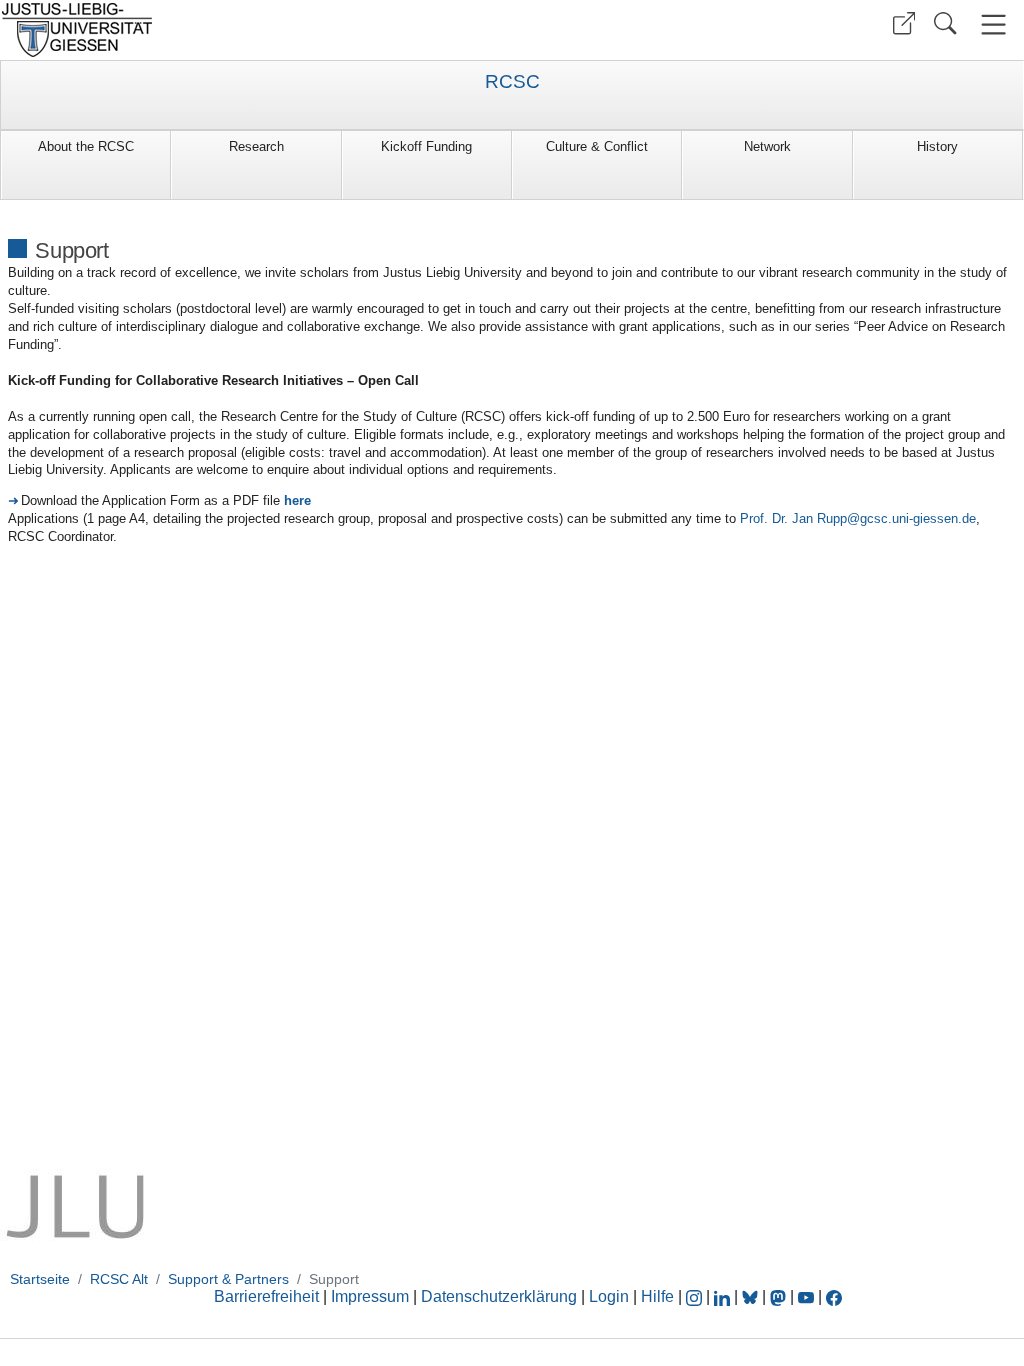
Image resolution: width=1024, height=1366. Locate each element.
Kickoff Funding (426, 146)
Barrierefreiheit (266, 1296)
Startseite (40, 1279)
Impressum (370, 1296)
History (937, 146)
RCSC (512, 82)
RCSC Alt (119, 1279)
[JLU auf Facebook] (834, 1296)
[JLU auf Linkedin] (724, 1296)
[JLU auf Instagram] (696, 1296)
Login (611, 1296)
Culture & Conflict (597, 146)
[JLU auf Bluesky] (752, 1296)
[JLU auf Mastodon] (780, 1296)
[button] (904, 23)
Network (767, 146)
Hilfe (657, 1296)
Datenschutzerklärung (499, 1296)
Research (256, 146)
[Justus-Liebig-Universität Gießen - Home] (253, 30)
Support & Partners (228, 1279)
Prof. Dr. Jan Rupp (793, 518)
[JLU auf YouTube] (806, 1296)
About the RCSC (86, 146)
